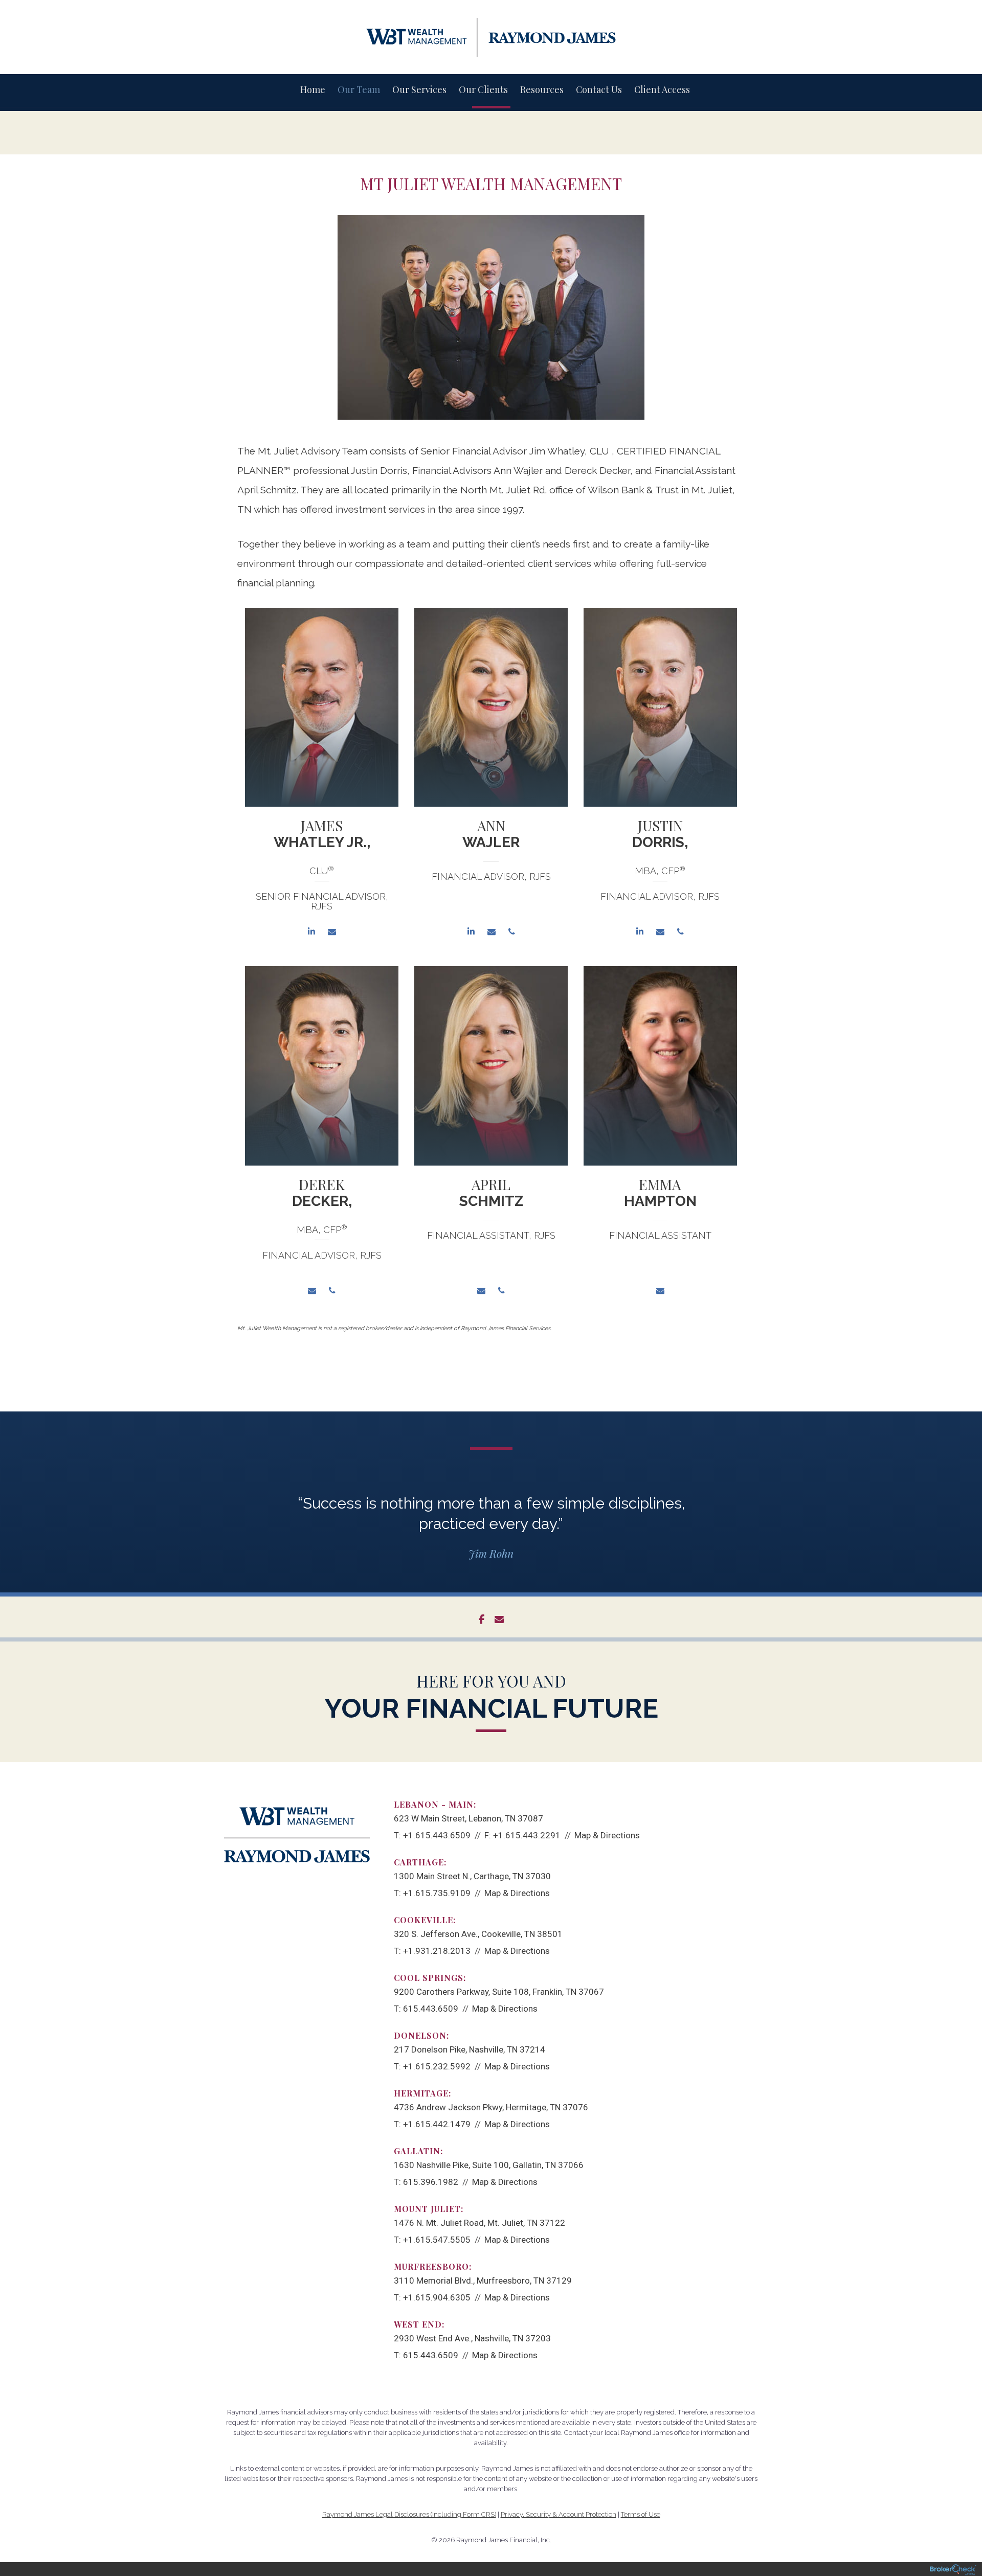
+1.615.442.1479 (437, 2124)
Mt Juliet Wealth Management (491, 184)
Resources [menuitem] (542, 89)
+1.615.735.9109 (437, 1893)
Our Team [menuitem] (359, 89)
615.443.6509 (431, 2009)
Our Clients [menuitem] (483, 89)
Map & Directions (607, 1835)
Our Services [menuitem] (419, 89)
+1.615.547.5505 (437, 2240)
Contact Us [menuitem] (599, 89)
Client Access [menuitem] (662, 89)
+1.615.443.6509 (437, 1835)
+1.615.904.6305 (437, 2297)
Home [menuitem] (313, 89)
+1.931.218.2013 (437, 1951)
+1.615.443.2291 (527, 1835)
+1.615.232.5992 (437, 2066)
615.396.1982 (431, 2182)
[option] (322, 779)
